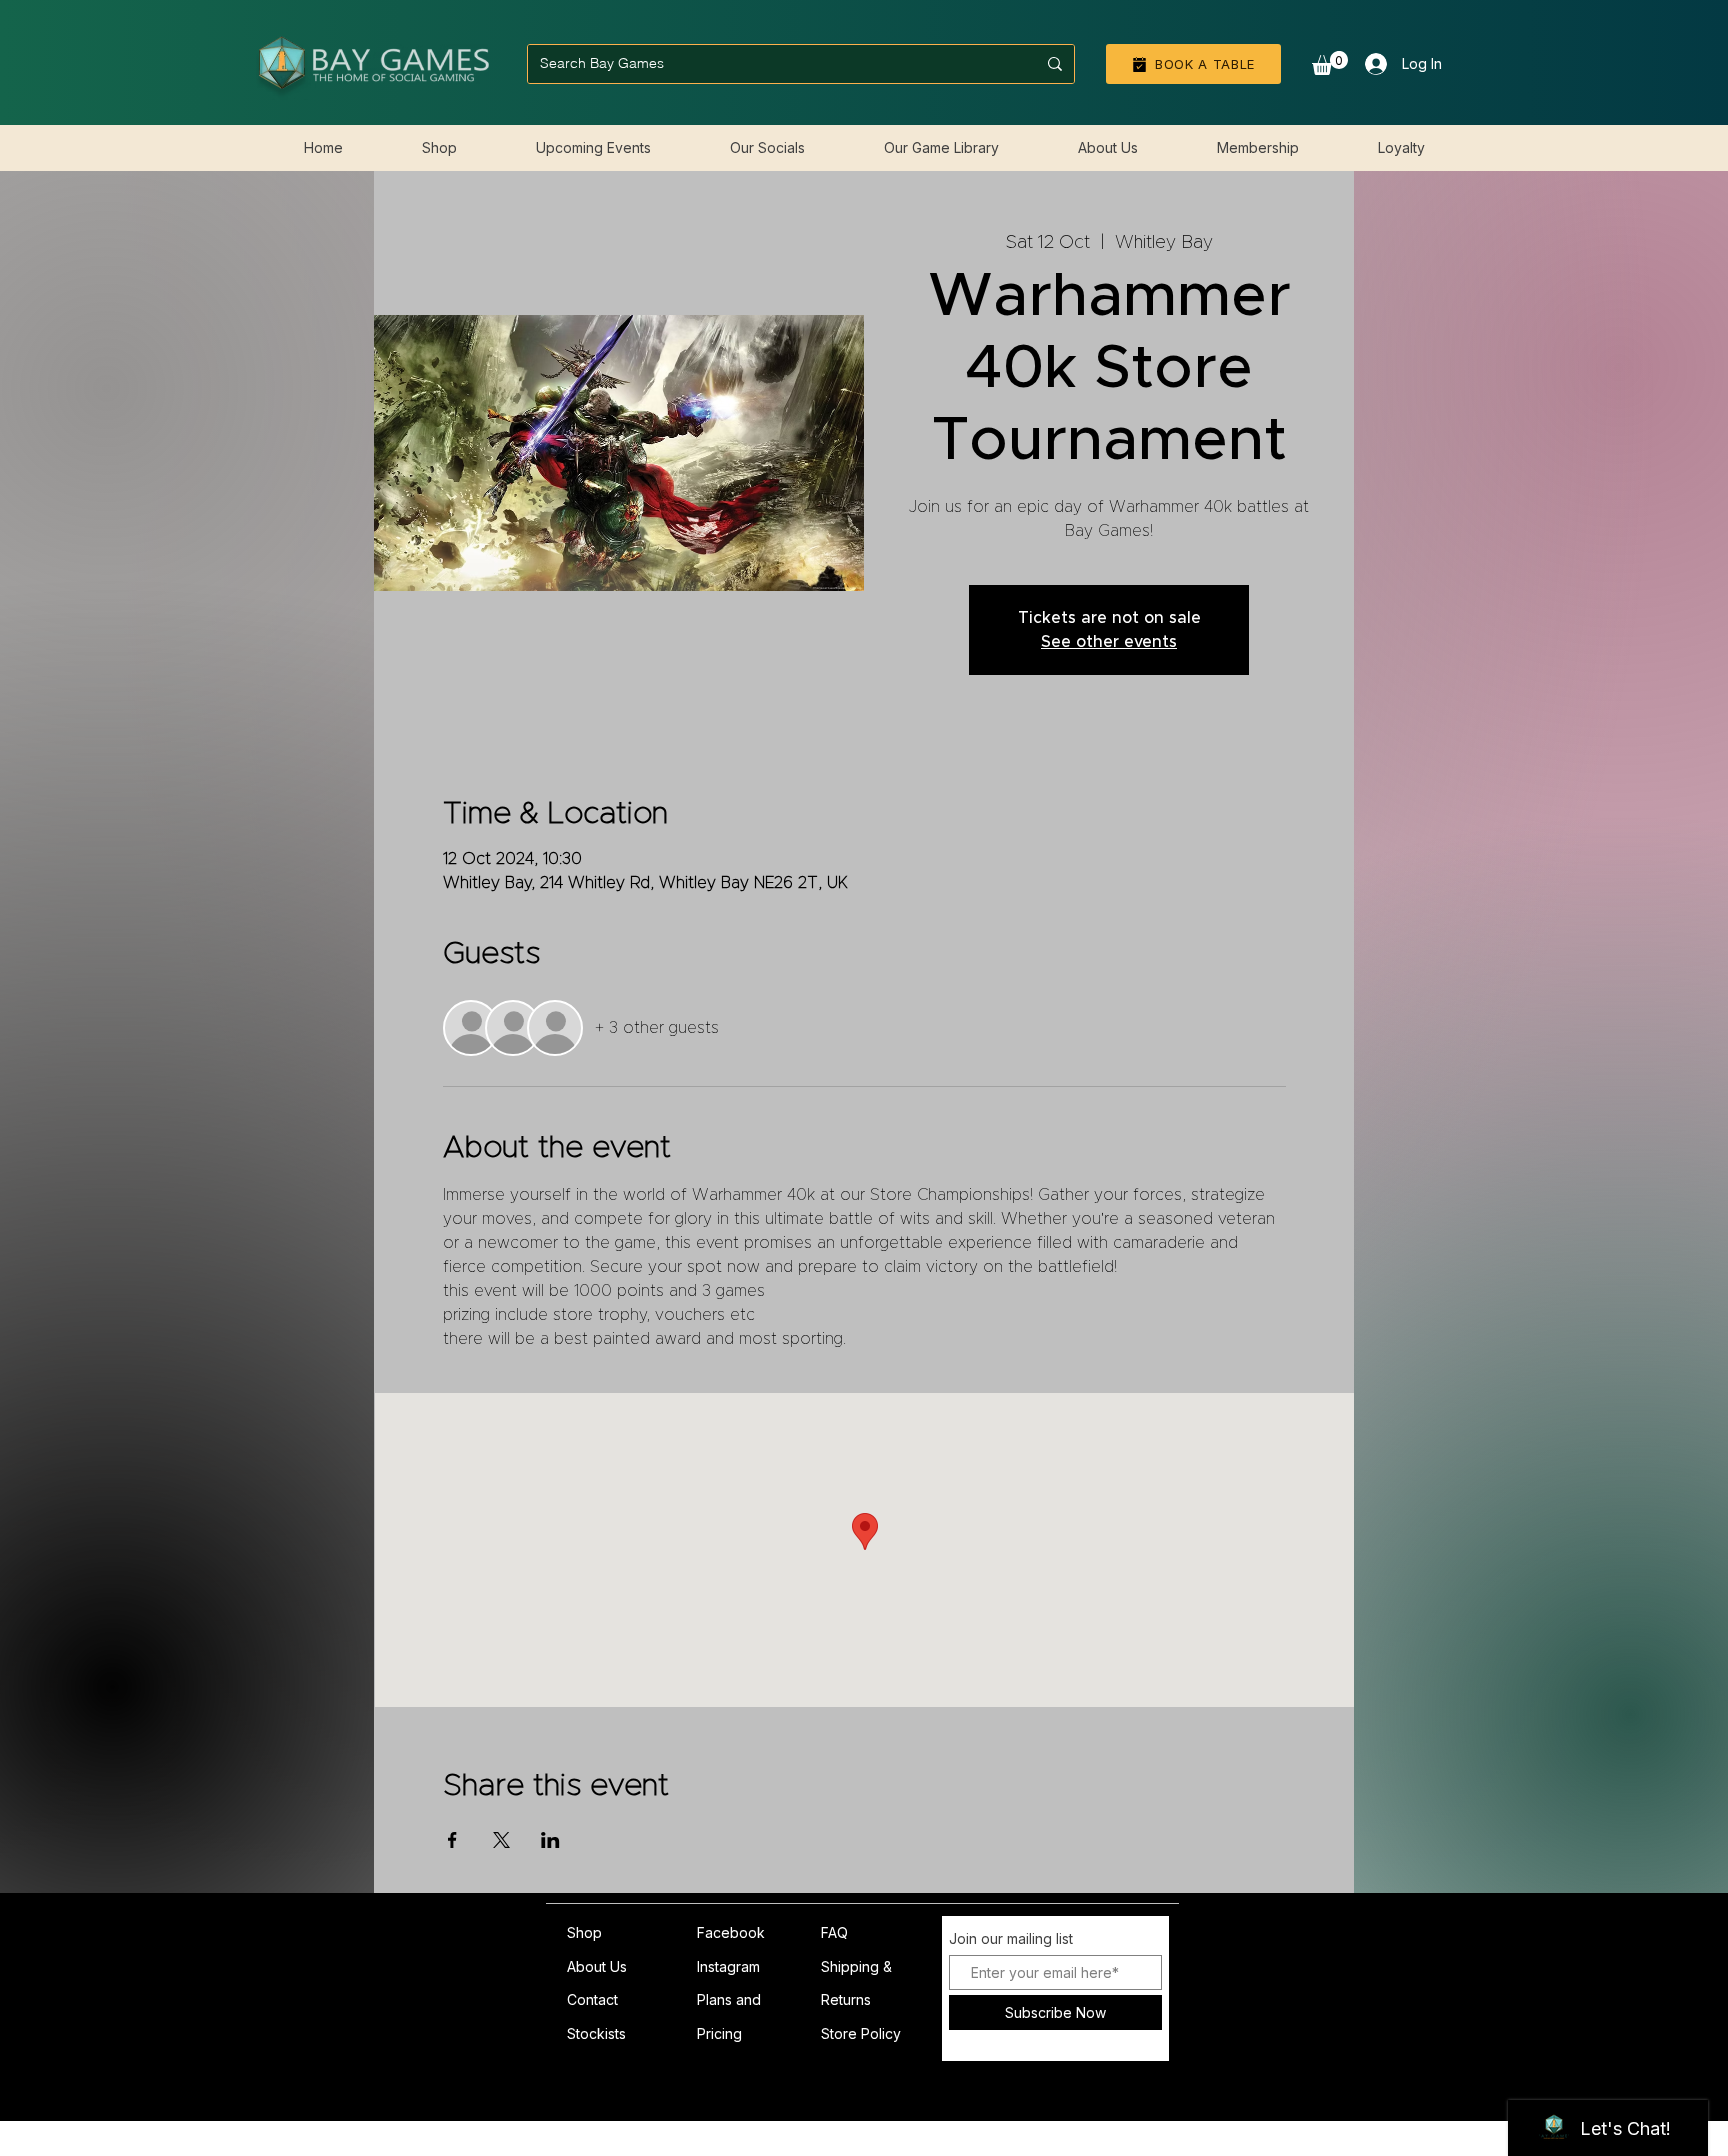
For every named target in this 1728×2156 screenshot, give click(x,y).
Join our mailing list (1011, 1939)
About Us (597, 1966)
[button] (1330, 63)
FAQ (834, 1932)
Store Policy (861, 2033)
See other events (1109, 642)
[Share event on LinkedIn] (550, 1840)
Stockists (596, 2033)
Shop (584, 1932)
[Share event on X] (501, 1840)
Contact (592, 1999)
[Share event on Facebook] (452, 1840)
